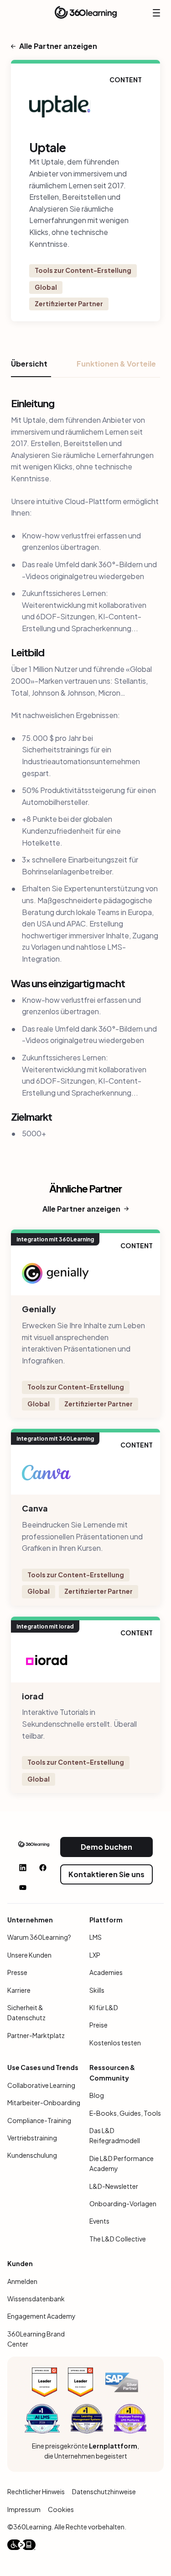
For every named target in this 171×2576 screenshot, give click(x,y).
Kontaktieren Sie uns (106, 1874)
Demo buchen (106, 1847)
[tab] (31, 367)
